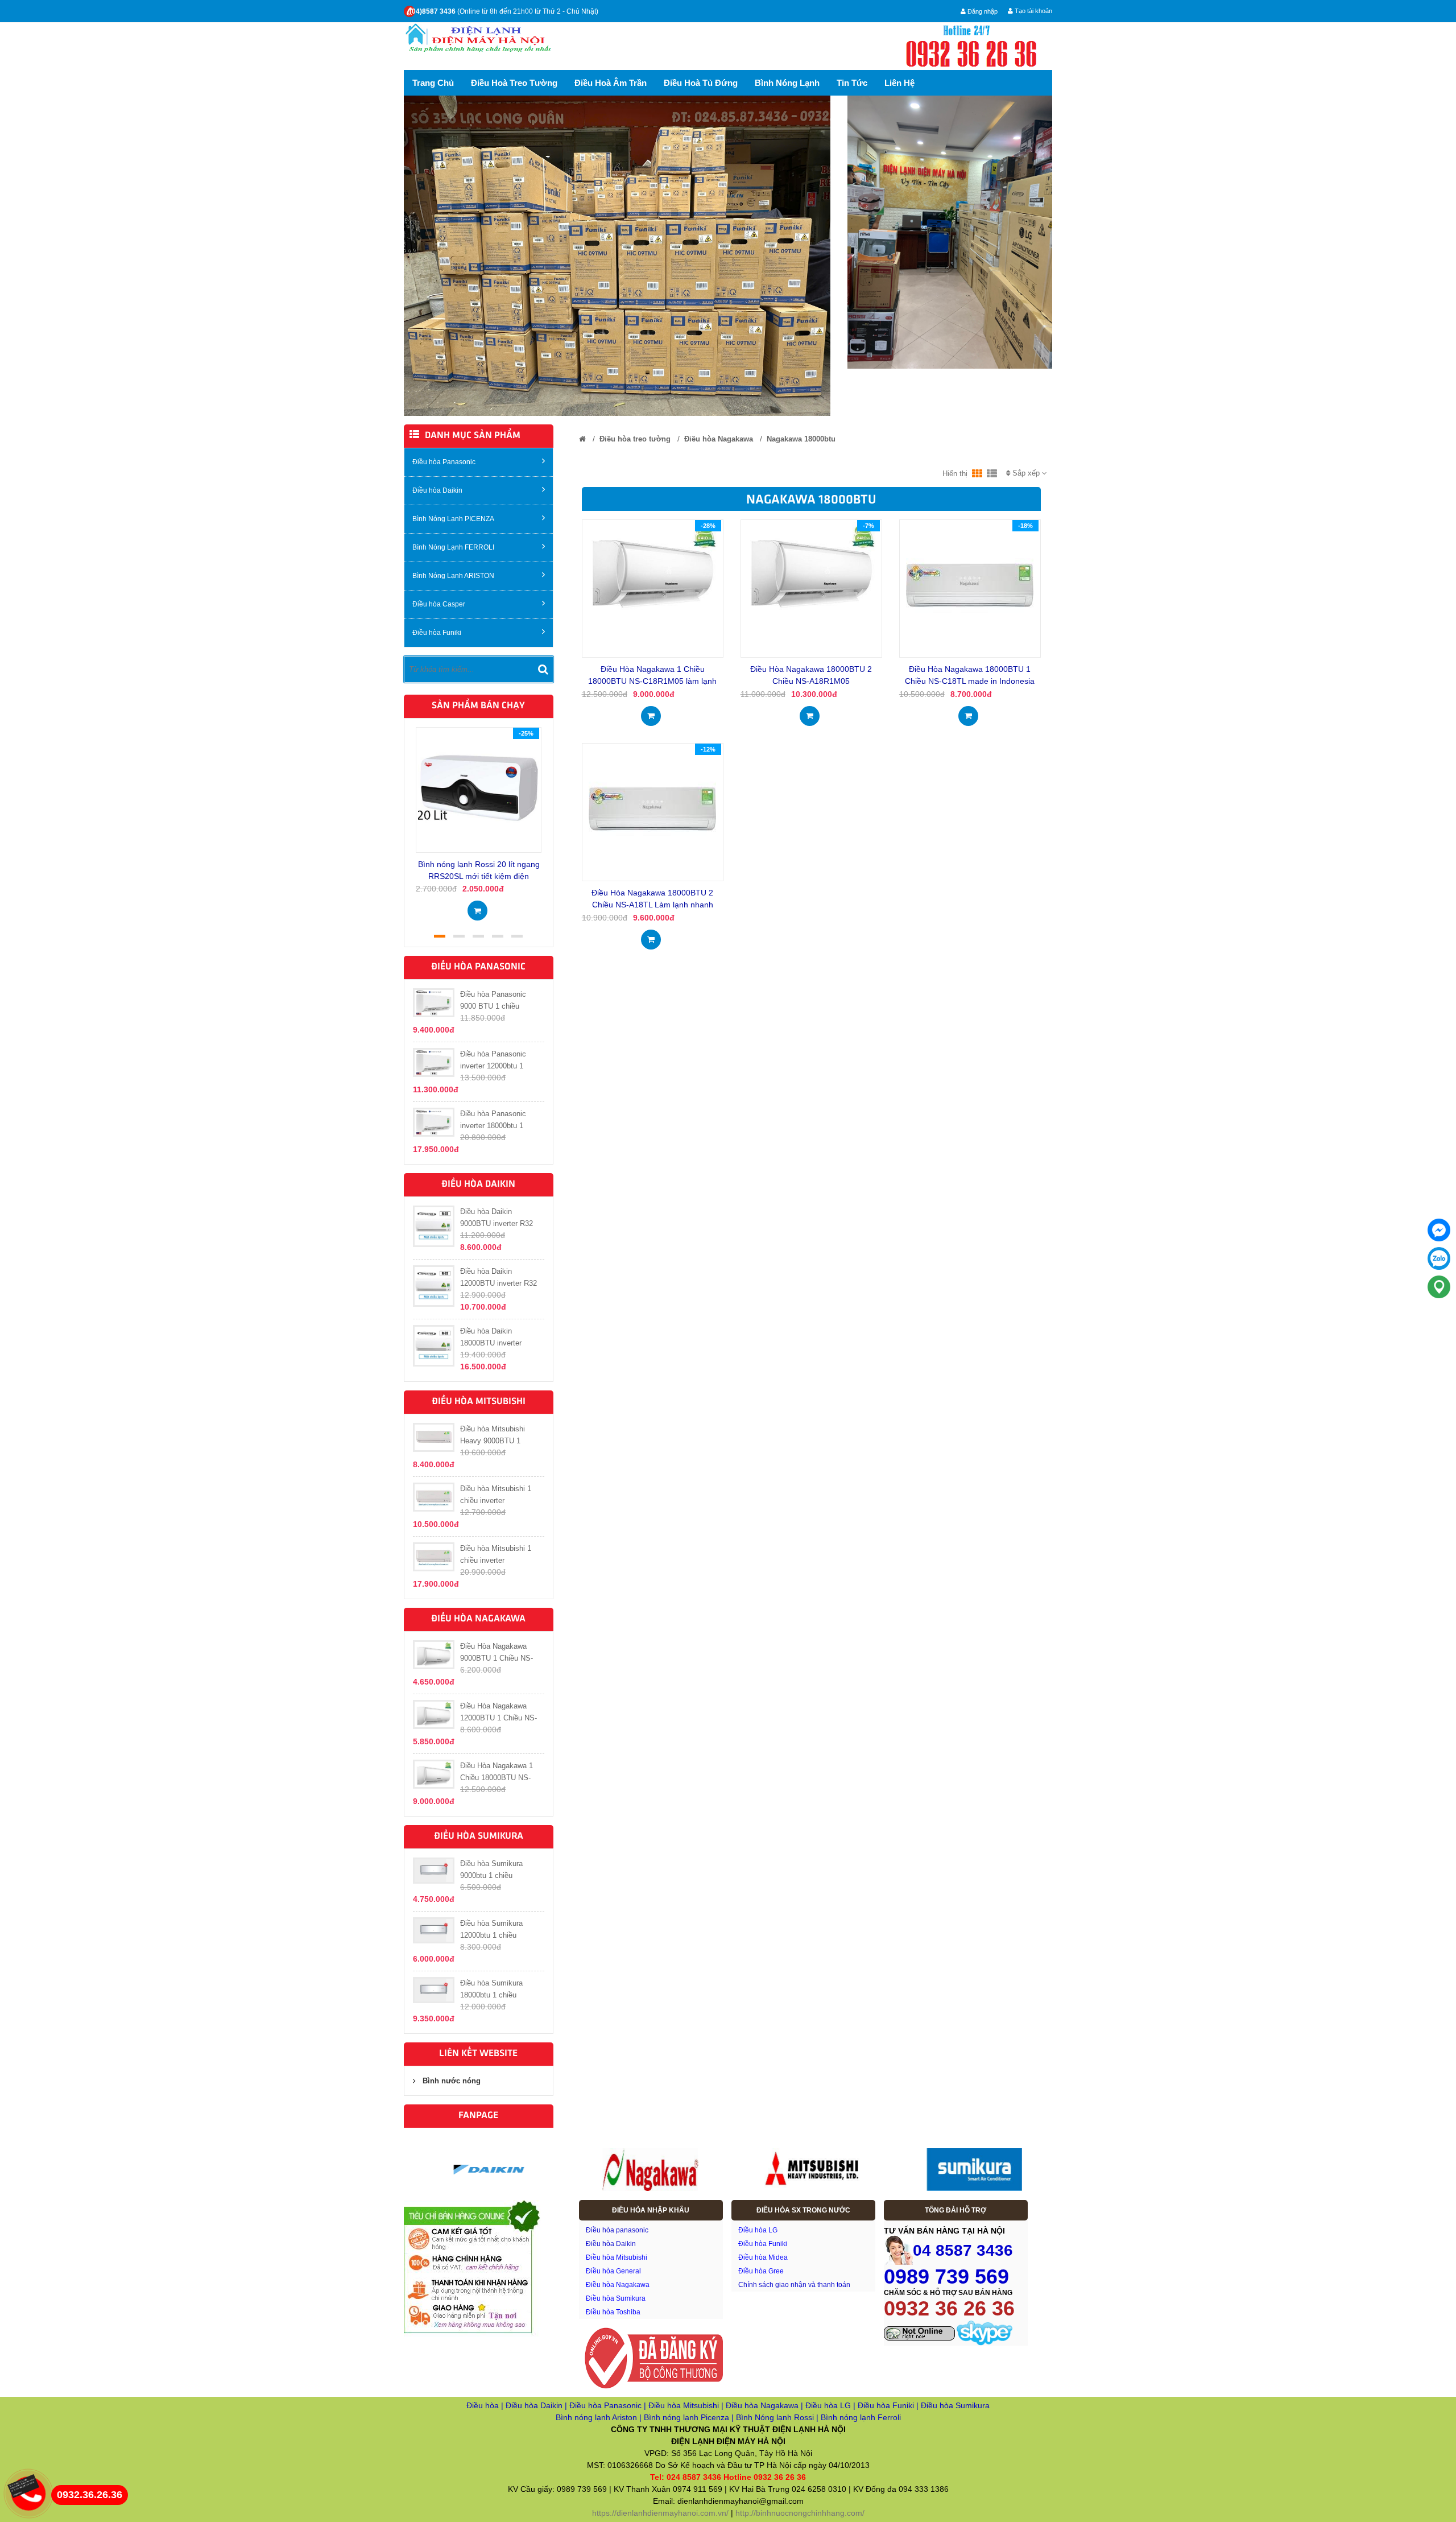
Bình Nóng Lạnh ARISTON (453, 576)
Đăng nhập (982, 11)
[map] (1439, 1287)
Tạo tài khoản (1033, 11)
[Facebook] (1439, 1230)
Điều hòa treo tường (635, 439)
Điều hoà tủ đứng (701, 83)
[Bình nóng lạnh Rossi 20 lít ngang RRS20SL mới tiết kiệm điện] (479, 789)
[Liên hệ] (27, 2484)
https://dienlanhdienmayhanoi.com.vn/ (660, 2513)
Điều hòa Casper (439, 604)
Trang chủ (433, 83)
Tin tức (852, 83)
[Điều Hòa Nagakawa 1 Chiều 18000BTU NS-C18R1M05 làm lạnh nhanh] (653, 567)
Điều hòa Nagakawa (719, 439)
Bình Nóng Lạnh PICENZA (453, 519)
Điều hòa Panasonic (444, 462)
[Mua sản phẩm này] (477, 907)
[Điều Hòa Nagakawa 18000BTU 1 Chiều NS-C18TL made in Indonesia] (970, 585)
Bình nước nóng (452, 2081)
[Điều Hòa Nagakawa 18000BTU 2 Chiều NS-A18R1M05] (811, 567)
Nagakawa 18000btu (801, 439)
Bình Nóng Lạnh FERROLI (453, 547)
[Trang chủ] (582, 439)
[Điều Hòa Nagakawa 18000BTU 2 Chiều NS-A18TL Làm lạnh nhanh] (652, 808)
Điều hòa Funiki (437, 633)
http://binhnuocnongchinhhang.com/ (800, 2513)
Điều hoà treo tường (514, 83)
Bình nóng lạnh (787, 83)
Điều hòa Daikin (437, 490)
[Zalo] (1439, 1258)
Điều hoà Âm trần (611, 83)
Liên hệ (899, 83)
